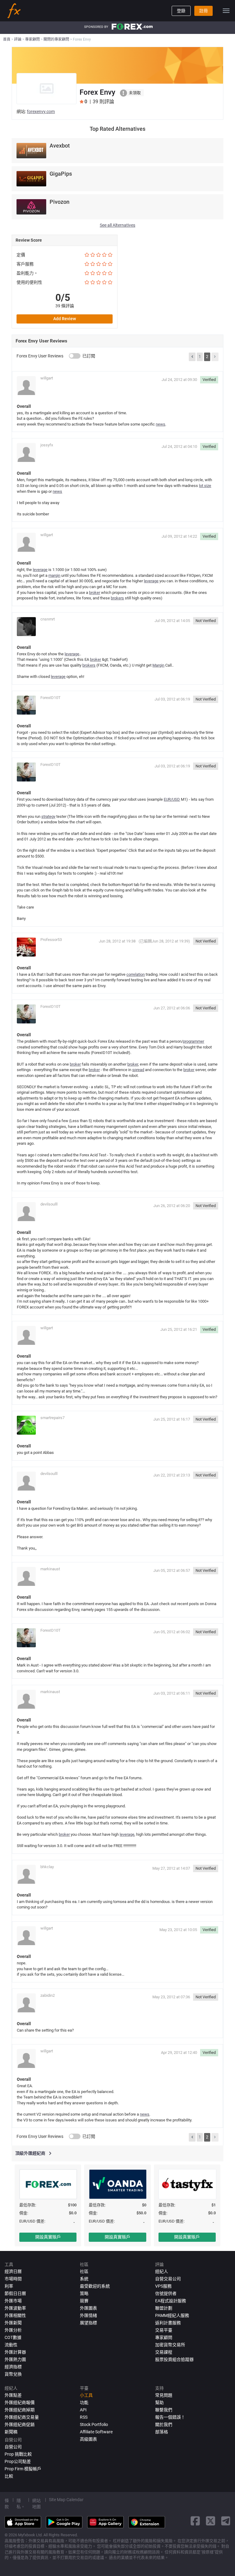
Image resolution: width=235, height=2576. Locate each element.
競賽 (84, 2301)
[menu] (226, 11)
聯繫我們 (164, 2410)
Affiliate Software (96, 2432)
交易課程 (164, 2352)
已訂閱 (89, 356)
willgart (47, 378)
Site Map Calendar (66, 2500)
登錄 (181, 11)
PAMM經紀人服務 (172, 2315)
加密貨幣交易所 (170, 2345)
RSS (84, 2417)
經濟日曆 (13, 2271)
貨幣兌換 (13, 2374)
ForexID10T (50, 698)
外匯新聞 (13, 2323)
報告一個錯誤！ (170, 2417)
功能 (84, 2402)
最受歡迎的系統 (95, 2286)
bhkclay (47, 1867)
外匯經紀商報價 (20, 2402)
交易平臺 (164, 2330)
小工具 (86, 2395)
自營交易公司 (168, 2279)
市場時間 (13, 2279)
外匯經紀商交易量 (22, 2417)
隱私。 (21, 2504)
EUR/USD (172, 799)
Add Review (65, 319)
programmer (194, 1041)
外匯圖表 (88, 2308)
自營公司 (13, 2447)
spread (138, 1070)
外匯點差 (13, 2395)
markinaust (50, 1569)
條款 (7, 2504)
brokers (117, 598)
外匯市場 (13, 2301)
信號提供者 (166, 2293)
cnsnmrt (48, 619)
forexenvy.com (41, 112)
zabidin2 (48, 1995)
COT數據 (13, 2337)
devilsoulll (49, 1204)
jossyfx (47, 445)
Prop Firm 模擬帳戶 (23, 2469)
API (83, 2410)
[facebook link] (195, 2521)
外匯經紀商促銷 (20, 2424)
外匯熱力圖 (15, 2359)
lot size (205, 486)
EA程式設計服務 (171, 2301)
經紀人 (162, 2271)
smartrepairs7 (52, 1418)
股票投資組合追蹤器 (174, 2359)
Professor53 (51, 940)
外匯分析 (13, 2330)
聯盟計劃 (164, 2308)
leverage (40, 570)
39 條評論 (65, 306)
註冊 (203, 11)
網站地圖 (36, 2504)
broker (95, 593)
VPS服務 (163, 2286)
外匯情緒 (88, 2315)
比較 (9, 2476)
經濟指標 (13, 2367)
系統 (84, 2279)
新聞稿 (11, 2432)
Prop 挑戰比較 (18, 2454)
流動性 (11, 2345)
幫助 (159, 2402)
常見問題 (164, 2395)
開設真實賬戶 (48, 2237)
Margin (158, 665)
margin (54, 575)
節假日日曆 (15, 2293)
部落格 (162, 2432)
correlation (136, 974)
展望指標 (88, 2323)
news (160, 424)
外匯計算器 (15, 2352)
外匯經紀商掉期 (20, 2410)
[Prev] (192, 357)
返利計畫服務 (168, 2323)
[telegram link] (226, 2521)
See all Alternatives (117, 225)
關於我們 (164, 2424)
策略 (84, 2293)
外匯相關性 (15, 2315)
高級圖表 (88, 2439)
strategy (48, 816)
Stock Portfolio (94, 2424)
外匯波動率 (15, 2308)
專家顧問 (164, 2337)
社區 (84, 2271)
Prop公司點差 (18, 2461)
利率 (9, 2286)
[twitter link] (211, 2521)
